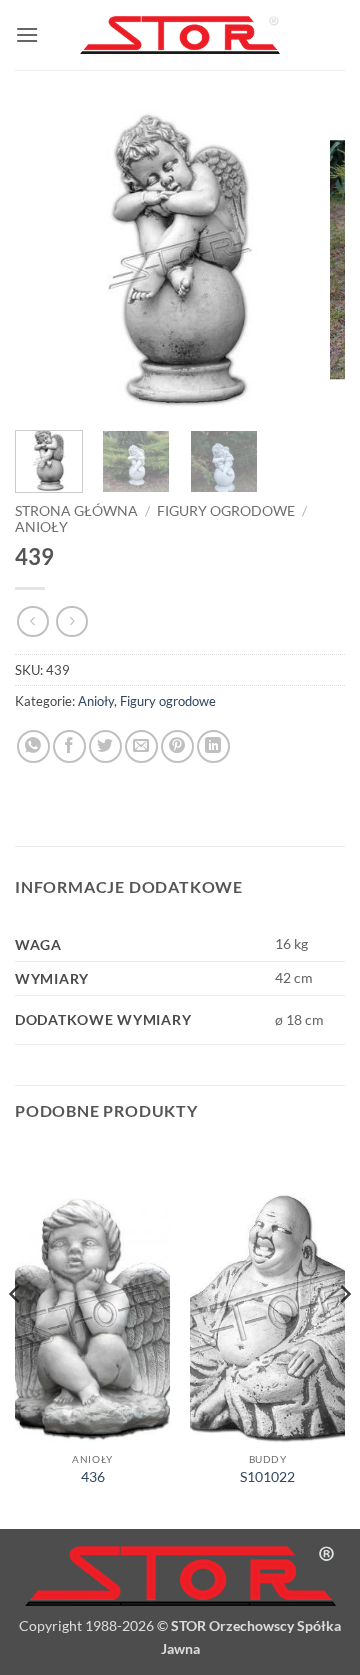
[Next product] (32, 621)
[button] (27, 34)
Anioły (41, 527)
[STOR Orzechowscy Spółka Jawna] (180, 35)
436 (93, 1477)
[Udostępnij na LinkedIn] (213, 746)
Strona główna (76, 511)
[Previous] (47, 260)
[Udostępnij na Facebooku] (69, 746)
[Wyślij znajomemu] (141, 746)
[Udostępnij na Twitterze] (105, 746)
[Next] (313, 260)
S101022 (267, 1477)
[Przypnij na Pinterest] (177, 746)
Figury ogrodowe (226, 511)
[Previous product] (71, 621)
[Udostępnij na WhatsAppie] (33, 746)
